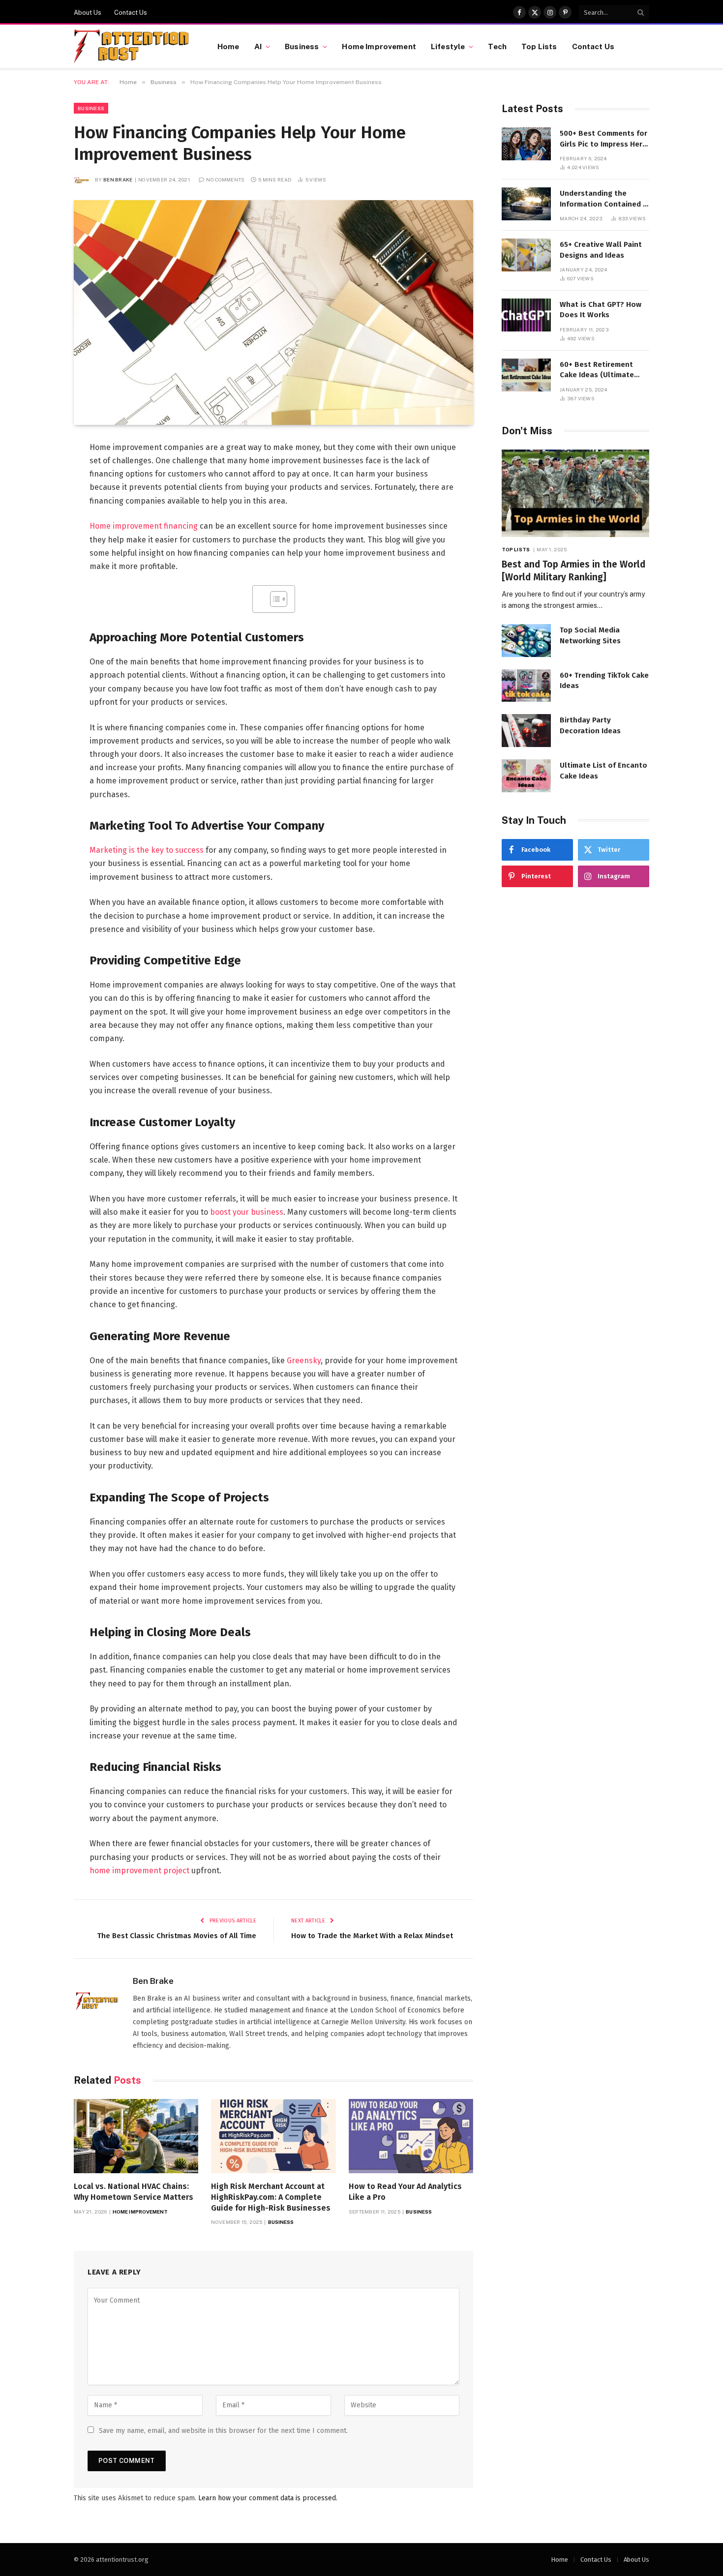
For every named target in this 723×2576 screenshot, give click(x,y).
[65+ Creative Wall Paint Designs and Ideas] (526, 255)
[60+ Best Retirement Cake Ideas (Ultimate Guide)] (526, 375)
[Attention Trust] (133, 47)
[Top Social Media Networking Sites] (526, 641)
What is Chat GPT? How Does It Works (601, 310)
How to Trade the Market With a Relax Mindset (372, 1936)
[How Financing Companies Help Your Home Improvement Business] (273, 313)
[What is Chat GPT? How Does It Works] (526, 315)
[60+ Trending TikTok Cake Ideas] (526, 686)
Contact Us (131, 13)
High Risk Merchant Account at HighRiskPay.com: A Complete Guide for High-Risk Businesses (271, 2197)
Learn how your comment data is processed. (268, 2498)
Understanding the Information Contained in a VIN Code (604, 199)
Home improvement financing (144, 526)
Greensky (304, 1361)
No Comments (225, 180)
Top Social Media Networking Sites (590, 635)
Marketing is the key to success (147, 850)
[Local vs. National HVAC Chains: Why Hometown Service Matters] (136, 2136)
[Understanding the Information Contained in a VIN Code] (526, 204)
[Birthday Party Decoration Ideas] (526, 731)
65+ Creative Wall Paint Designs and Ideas (601, 250)
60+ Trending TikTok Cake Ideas (604, 680)
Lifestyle (448, 46)
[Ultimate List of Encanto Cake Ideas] (526, 776)
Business (302, 46)
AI (258, 46)
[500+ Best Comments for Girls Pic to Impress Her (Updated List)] (526, 144)
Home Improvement (379, 46)
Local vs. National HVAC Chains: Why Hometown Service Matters (134, 2192)
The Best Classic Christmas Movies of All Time (177, 1936)
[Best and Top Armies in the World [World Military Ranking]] (575, 494)
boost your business (247, 1212)
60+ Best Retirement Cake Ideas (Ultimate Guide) (597, 370)
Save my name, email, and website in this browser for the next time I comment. (223, 2431)
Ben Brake (118, 180)
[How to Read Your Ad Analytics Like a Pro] (411, 2136)
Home (228, 46)
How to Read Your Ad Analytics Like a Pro (405, 2192)
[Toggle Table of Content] (274, 599)
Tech (497, 46)
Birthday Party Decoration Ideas (590, 725)
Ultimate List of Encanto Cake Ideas (603, 770)
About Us (88, 13)
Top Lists (539, 46)
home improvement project (139, 1871)
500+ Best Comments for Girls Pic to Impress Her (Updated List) (603, 139)
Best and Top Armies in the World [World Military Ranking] (573, 571)
